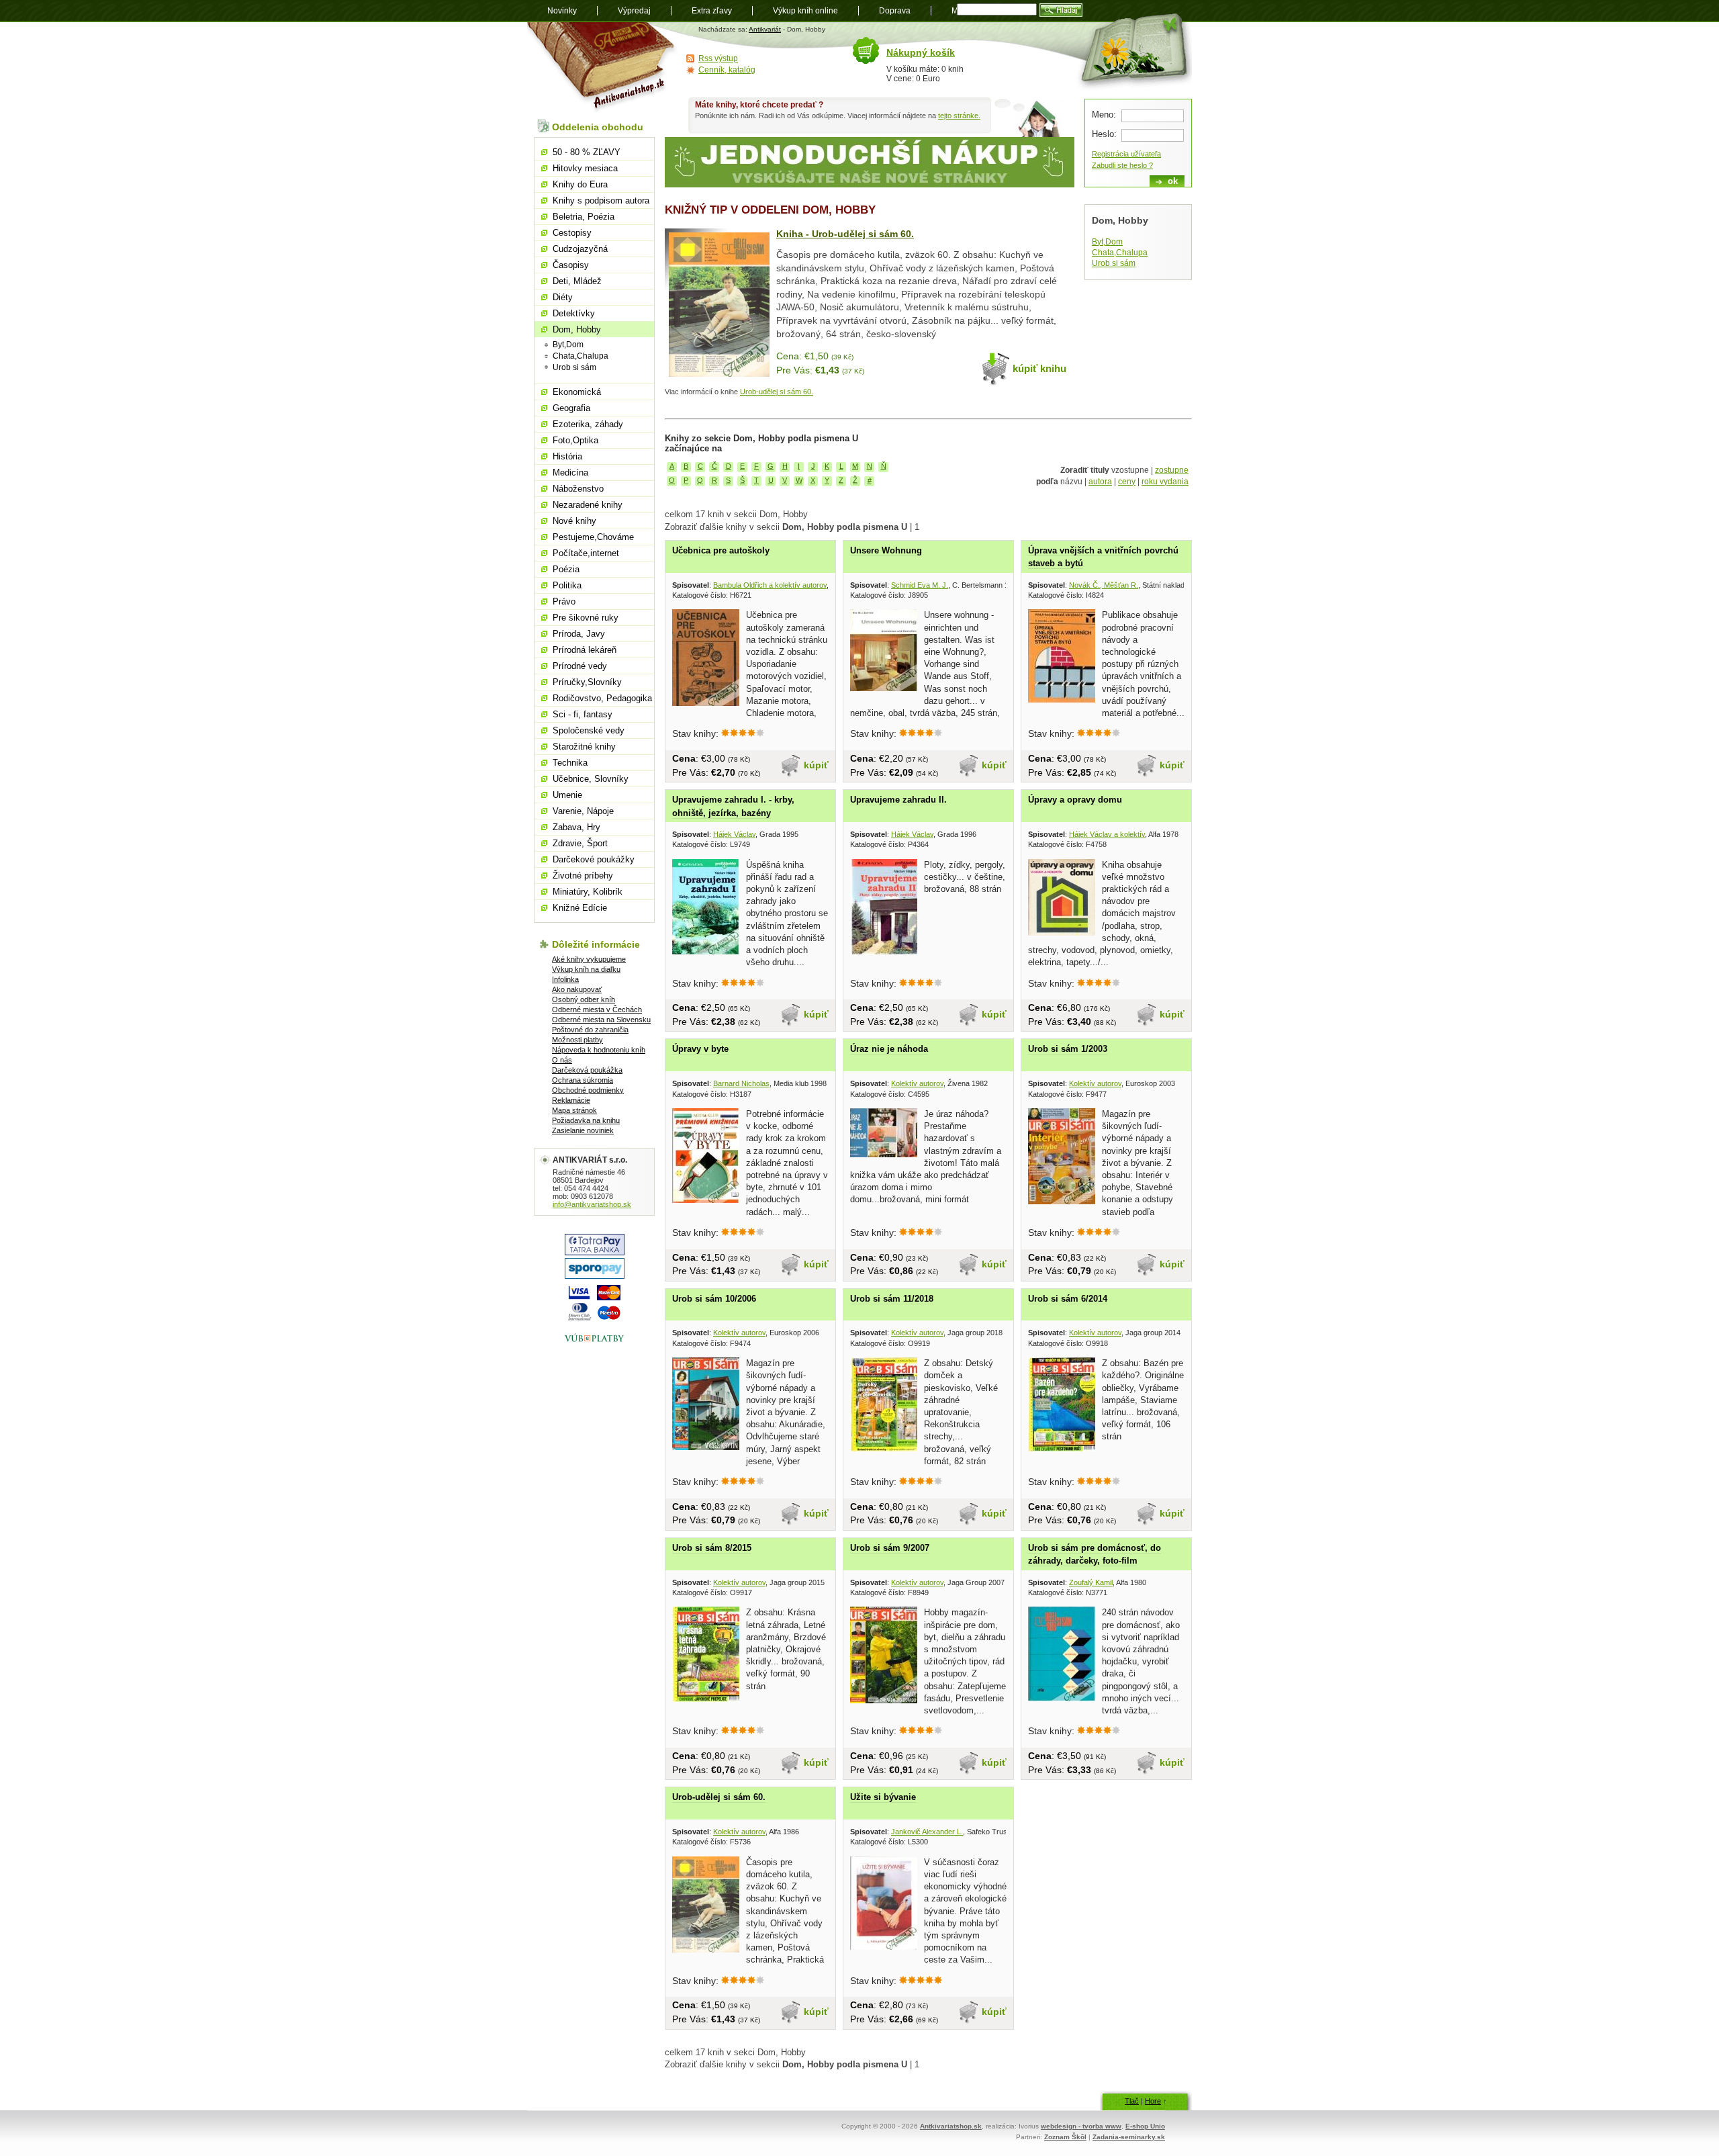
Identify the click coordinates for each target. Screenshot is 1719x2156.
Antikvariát (765, 29)
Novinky (562, 11)
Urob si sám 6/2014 (1068, 1299)
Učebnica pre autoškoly (721, 550)
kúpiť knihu (1039, 368)
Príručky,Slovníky (587, 682)
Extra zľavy (712, 11)
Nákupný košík (921, 52)
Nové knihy (574, 521)
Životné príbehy (583, 875)
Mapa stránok (574, 1110)
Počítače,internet (586, 553)
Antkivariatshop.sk (951, 2126)
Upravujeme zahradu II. (898, 800)
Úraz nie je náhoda (889, 1049)
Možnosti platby (577, 1040)
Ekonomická (577, 392)
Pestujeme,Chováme (593, 537)
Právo (564, 601)
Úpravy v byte (700, 1049)
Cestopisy (572, 233)
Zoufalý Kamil (1091, 1582)
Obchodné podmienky (588, 1090)
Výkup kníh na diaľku (586, 969)
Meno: (1104, 115)
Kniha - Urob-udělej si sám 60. (845, 234)
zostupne (1172, 470)
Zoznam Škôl (1065, 2137)
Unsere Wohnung (886, 550)
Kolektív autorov (917, 1083)
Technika (570, 763)
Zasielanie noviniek (583, 1130)
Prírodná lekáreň (585, 650)
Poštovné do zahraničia (590, 1030)
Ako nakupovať (577, 989)
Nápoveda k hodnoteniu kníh (599, 1050)
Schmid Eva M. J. (920, 585)
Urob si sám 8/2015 (712, 1548)
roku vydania (1165, 482)
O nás (562, 1060)
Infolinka (565, 979)
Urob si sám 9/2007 (890, 1548)
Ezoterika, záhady (588, 424)
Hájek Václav (734, 834)
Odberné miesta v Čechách (597, 1009)
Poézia (566, 569)
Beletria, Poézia (584, 217)
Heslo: (1104, 134)
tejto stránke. (959, 116)
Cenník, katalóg (727, 70)
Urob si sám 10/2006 (714, 1299)
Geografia (571, 408)
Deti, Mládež (577, 281)
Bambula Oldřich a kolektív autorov (770, 585)
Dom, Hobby (577, 329)
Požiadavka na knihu (586, 1120)
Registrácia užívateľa (1126, 154)
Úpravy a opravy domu (1075, 800)
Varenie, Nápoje (583, 811)
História (567, 456)
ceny (1127, 482)
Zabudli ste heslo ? (1122, 165)
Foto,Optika (575, 440)
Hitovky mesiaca (585, 168)
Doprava (895, 11)
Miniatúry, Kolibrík (588, 892)
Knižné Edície (580, 908)
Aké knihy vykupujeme (589, 959)
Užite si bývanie (883, 1797)
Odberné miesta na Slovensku (601, 1020)
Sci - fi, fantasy (583, 714)
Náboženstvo (578, 489)
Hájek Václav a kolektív (1107, 834)
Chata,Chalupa (1120, 253)
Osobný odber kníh (584, 999)
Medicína (570, 473)
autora (1100, 482)
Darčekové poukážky (594, 859)
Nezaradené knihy (588, 505)
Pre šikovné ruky (586, 618)
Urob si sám (1114, 263)
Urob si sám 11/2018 (892, 1299)
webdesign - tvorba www (1081, 2126)
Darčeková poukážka (587, 1070)
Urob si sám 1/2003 (1068, 1049)
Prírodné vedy (580, 666)
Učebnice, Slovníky (591, 779)
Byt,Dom (1107, 242)
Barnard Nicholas (741, 1083)
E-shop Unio (1145, 2126)
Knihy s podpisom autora (601, 200)
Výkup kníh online (805, 11)
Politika (567, 585)
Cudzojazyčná (580, 249)
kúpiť (816, 765)
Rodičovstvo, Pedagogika (602, 698)
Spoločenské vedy (589, 730)
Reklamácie (571, 1100)
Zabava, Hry (576, 827)
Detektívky (574, 313)
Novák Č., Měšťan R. (1104, 585)
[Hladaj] (1061, 10)
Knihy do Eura (580, 184)
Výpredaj (634, 11)
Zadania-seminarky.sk (1129, 2137)
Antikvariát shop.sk (603, 68)
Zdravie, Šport (580, 843)
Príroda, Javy (579, 634)
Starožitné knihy (584, 747)
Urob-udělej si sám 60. (777, 392)
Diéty (563, 297)
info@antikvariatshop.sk (592, 1204)
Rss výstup (718, 58)
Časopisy (571, 265)
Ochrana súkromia (583, 1080)
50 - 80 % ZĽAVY (587, 152)
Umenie (567, 795)
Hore (1153, 2101)
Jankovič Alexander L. (927, 1832)
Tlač (1132, 2101)
